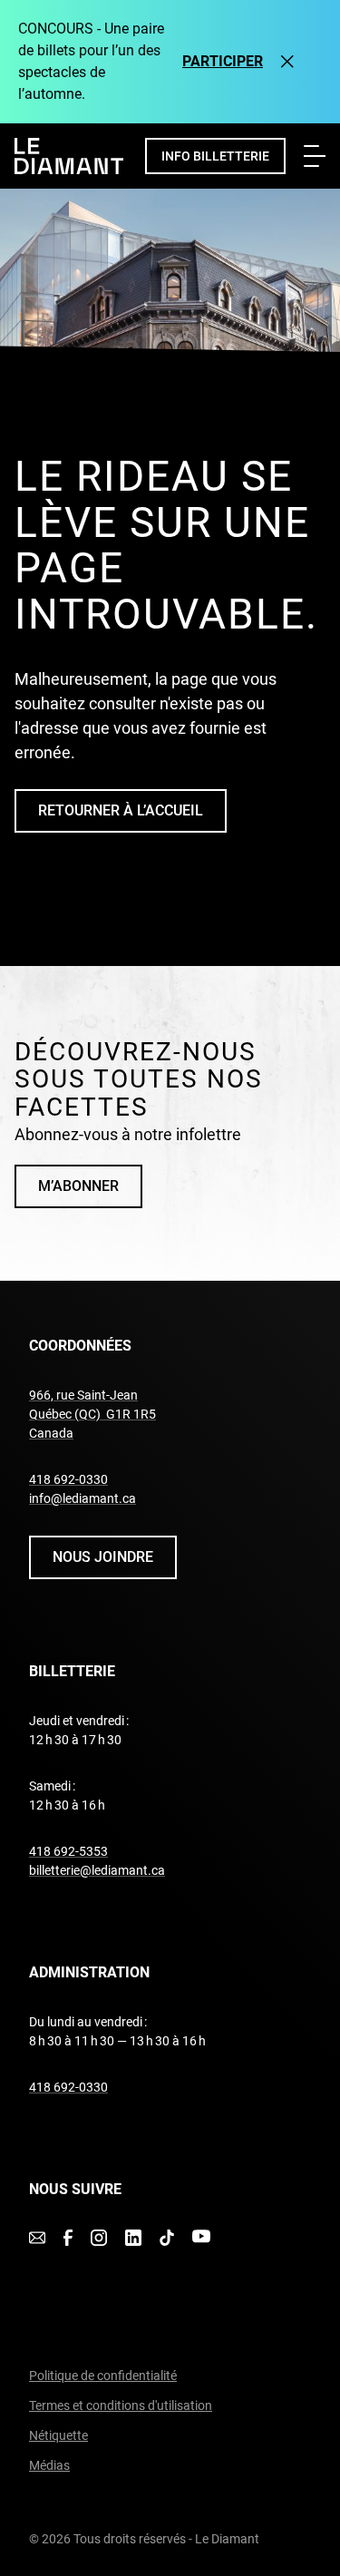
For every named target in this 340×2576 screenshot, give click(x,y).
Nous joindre (103, 1557)
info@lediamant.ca (83, 1498)
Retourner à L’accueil (121, 810)
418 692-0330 (68, 1479)
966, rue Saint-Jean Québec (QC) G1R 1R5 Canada (92, 1414)
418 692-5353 (68, 1851)
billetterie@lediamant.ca (97, 1870)
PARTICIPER (223, 61)
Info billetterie (215, 156)
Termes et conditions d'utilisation (121, 2405)
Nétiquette (58, 2435)
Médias (49, 2465)
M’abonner (78, 1186)
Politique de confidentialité (103, 2376)
